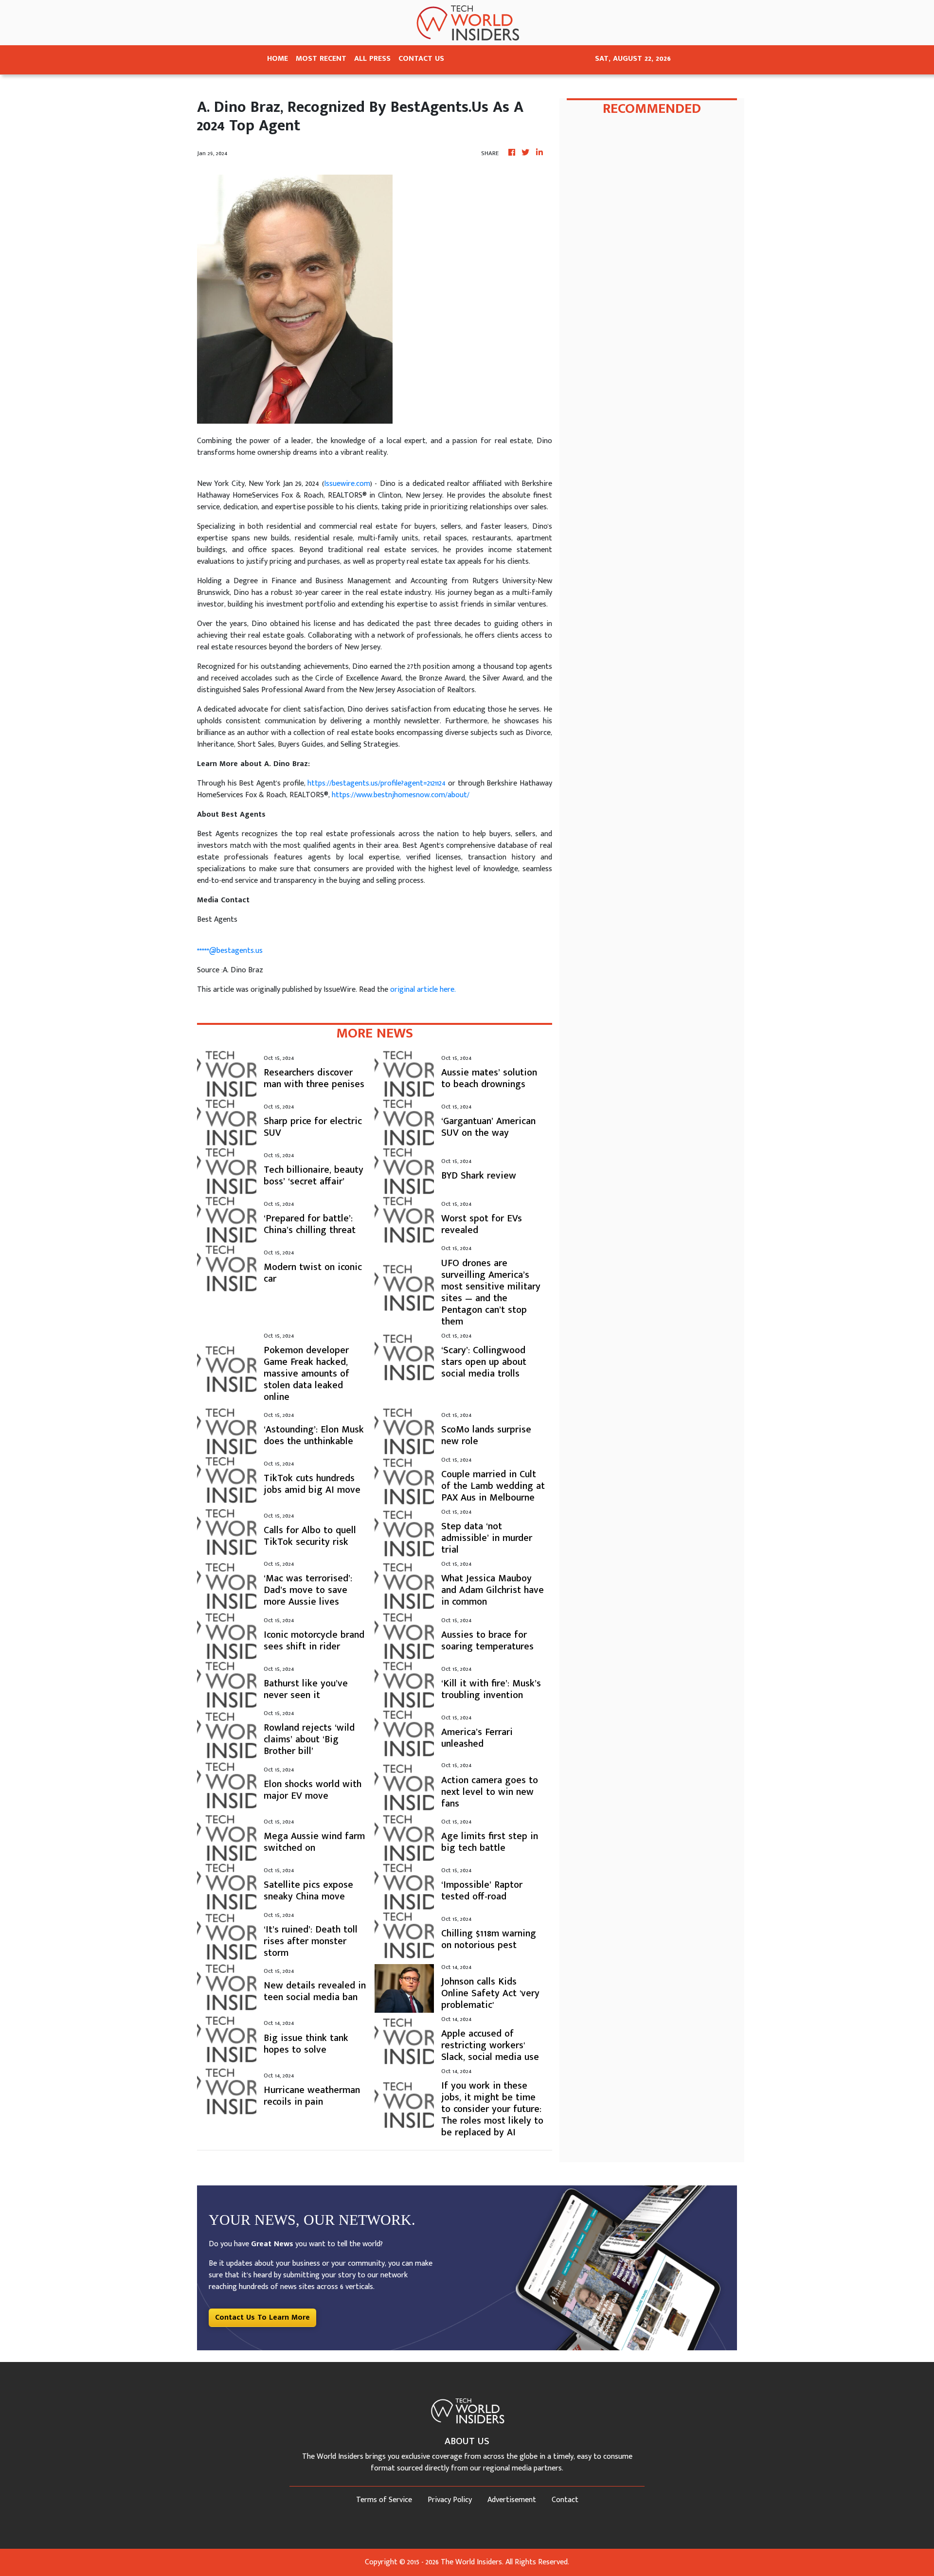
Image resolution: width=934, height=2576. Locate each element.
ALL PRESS (372, 59)
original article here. (423, 990)
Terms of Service (384, 2500)
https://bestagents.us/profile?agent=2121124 (377, 783)
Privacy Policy (450, 2500)
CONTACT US (421, 59)
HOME (278, 59)
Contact (565, 2500)
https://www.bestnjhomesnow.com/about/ (401, 795)
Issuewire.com (347, 484)
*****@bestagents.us (230, 951)
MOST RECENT (321, 59)
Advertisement (512, 2500)
